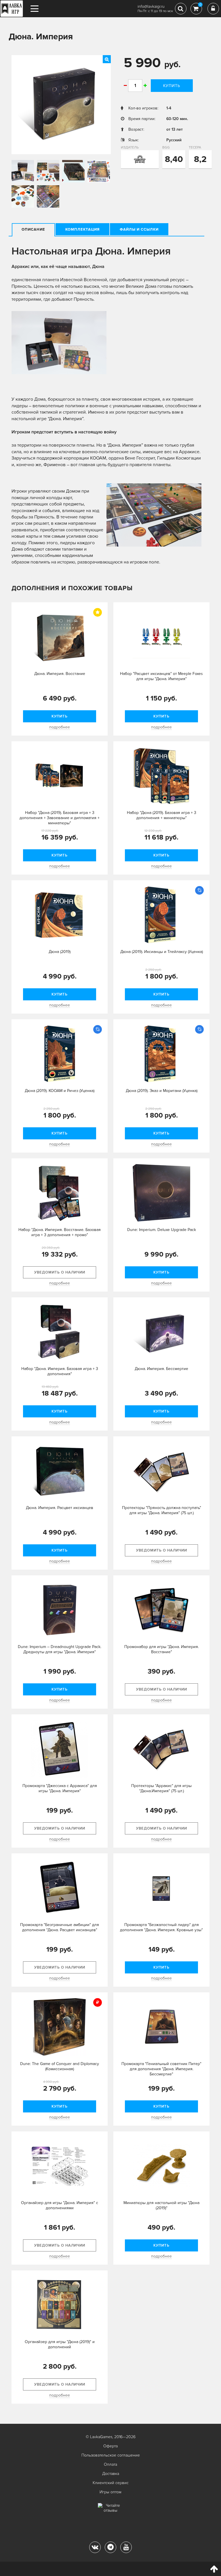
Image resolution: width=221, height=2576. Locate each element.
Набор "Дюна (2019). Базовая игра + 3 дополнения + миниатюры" (162, 815)
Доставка (111, 2474)
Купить (172, 86)
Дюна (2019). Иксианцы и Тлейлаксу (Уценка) (162, 952)
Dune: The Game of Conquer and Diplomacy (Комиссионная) (60, 2066)
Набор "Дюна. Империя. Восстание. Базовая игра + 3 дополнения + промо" (60, 1232)
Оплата (110, 2464)
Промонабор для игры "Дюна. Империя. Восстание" (162, 1649)
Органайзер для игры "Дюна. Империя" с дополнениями (60, 2205)
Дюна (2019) (60, 952)
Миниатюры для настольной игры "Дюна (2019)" (161, 2205)
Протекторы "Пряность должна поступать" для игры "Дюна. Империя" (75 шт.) (162, 1510)
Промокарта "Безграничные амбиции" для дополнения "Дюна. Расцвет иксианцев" (60, 1927)
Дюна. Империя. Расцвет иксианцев (60, 1508)
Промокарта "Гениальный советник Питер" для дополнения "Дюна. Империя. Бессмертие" (161, 2069)
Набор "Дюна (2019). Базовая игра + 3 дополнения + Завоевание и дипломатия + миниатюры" (60, 818)
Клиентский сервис (111, 2483)
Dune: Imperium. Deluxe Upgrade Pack (162, 1230)
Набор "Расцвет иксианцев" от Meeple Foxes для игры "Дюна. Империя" (161, 676)
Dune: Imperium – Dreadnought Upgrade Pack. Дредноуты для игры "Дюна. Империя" (60, 1649)
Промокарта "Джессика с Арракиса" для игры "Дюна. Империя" (60, 1788)
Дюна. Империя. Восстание (60, 674)
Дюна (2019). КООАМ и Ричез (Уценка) (60, 1091)
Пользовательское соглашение (111, 2455)
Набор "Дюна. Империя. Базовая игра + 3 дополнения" (60, 1371)
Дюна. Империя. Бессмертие (161, 1369)
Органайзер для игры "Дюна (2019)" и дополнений (60, 2344)
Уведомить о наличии (60, 1272)
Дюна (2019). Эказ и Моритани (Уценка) (162, 1091)
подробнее (60, 727)
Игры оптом (110, 2492)
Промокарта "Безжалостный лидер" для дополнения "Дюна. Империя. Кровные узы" (161, 1927)
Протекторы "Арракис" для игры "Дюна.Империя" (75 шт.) (161, 1788)
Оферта (110, 2446)
